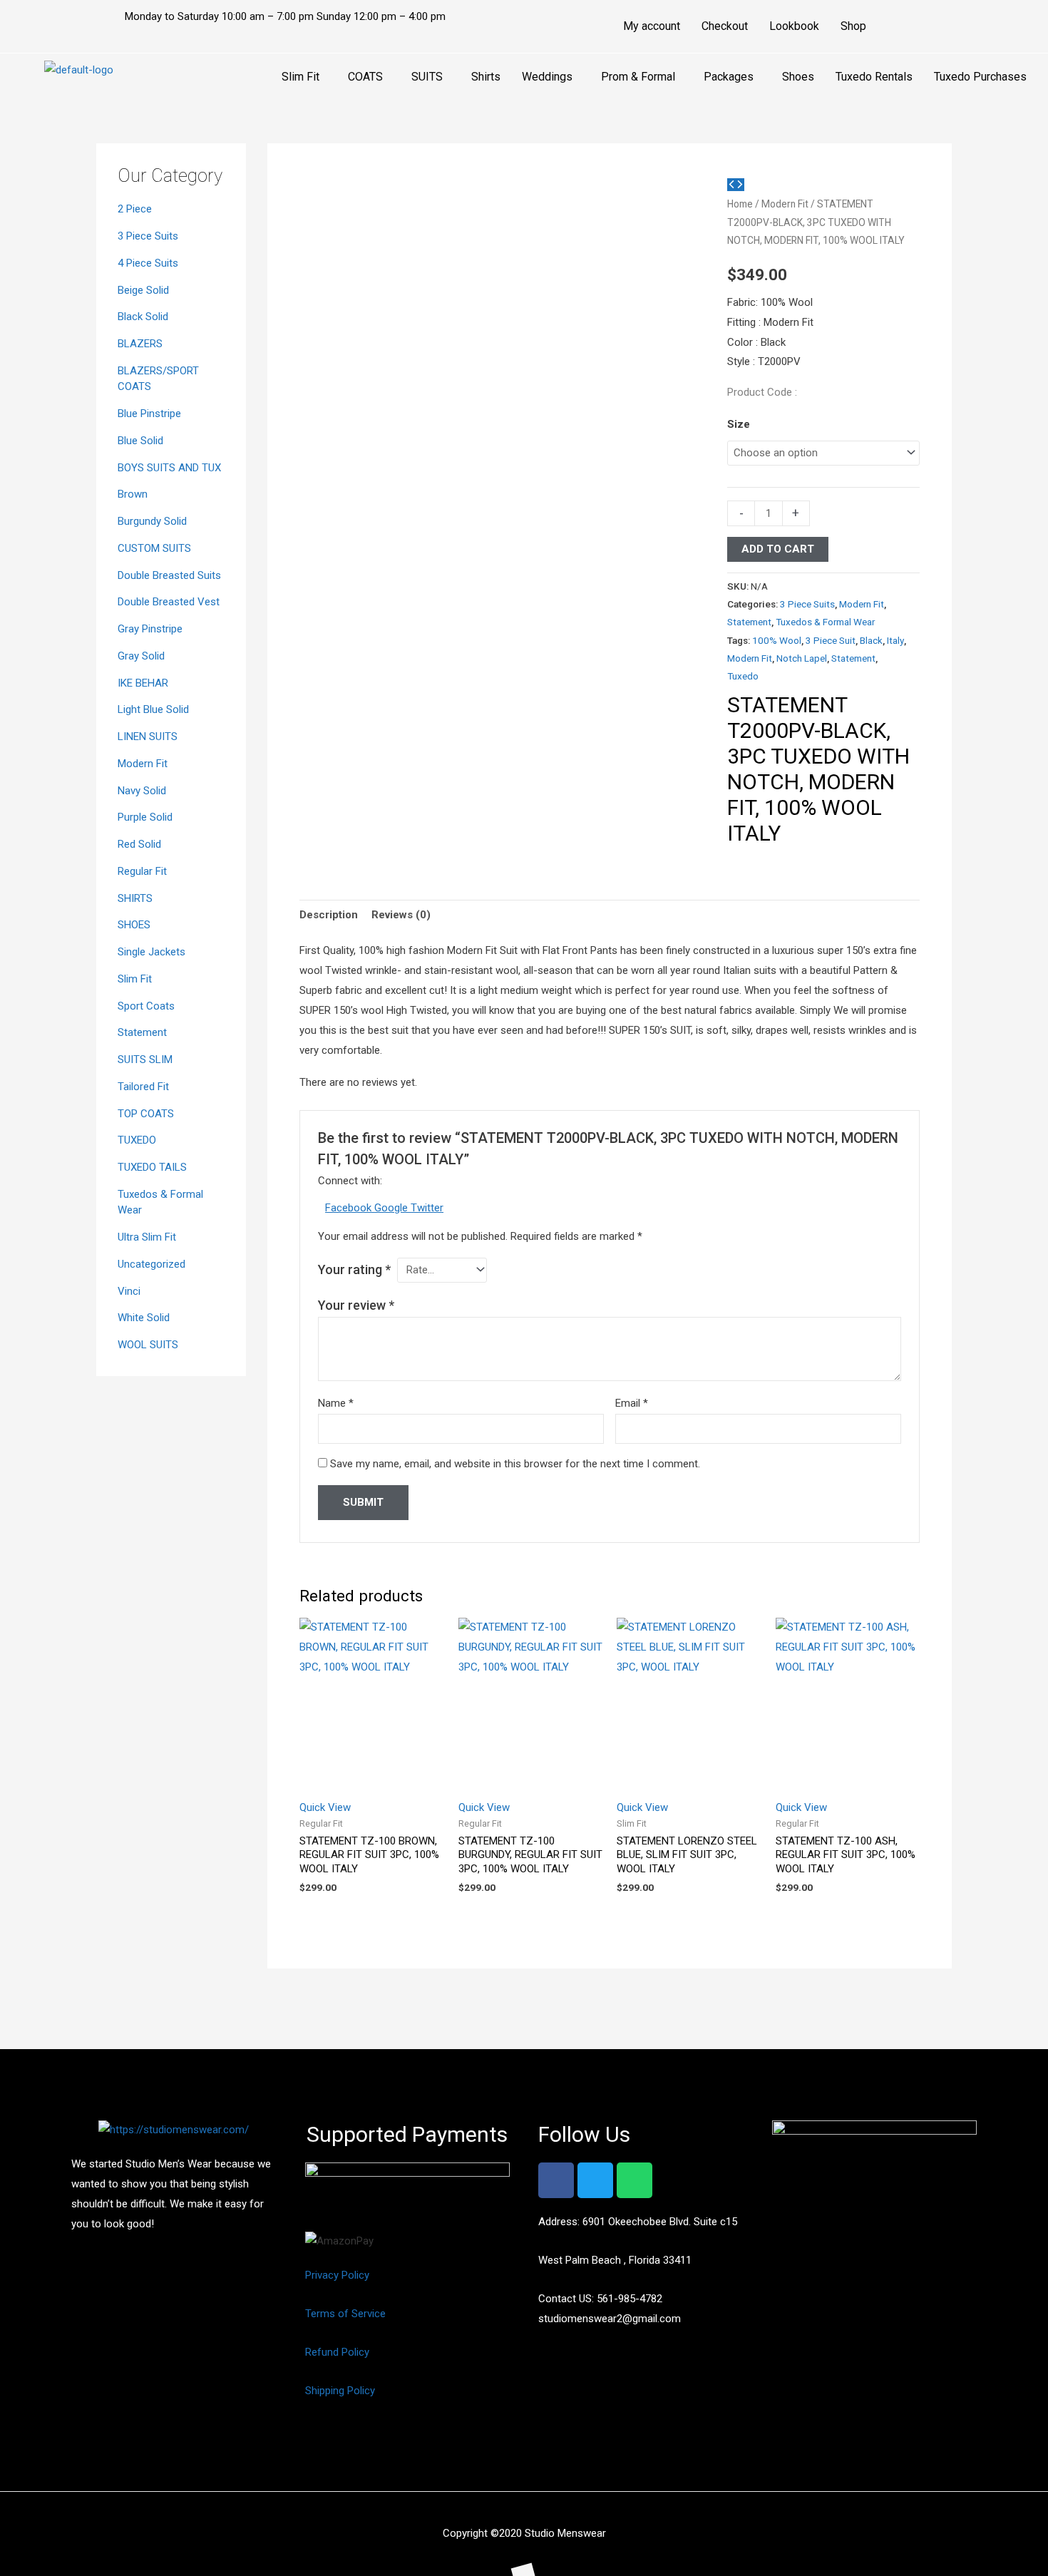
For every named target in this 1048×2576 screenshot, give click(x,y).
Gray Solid (141, 656)
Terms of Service (345, 2314)
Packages (729, 77)
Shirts (486, 77)
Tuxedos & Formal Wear (825, 622)
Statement (142, 1032)
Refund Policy (337, 2352)
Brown (133, 494)
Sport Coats (146, 1006)
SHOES (134, 925)
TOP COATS (146, 1114)
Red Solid (139, 844)
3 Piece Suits (148, 236)
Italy (895, 640)
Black (871, 640)
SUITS (427, 77)
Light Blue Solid (153, 709)
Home (740, 204)
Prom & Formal (638, 77)
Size (739, 424)
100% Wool (777, 640)
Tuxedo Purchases (980, 77)
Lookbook (794, 26)
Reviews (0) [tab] (401, 915)
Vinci (129, 1291)
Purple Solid (145, 817)
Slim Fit (300, 77)
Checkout (725, 26)
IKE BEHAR (143, 683)
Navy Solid (142, 791)
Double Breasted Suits (169, 575)
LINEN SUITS (148, 737)
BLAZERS (140, 344)
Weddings (547, 77)
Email (632, 1403)
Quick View (325, 1807)
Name (336, 1403)
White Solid (144, 1318)
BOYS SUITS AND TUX (169, 468)
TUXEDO (137, 1140)
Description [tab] (329, 915)
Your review (356, 1305)
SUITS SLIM (145, 1059)
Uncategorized (151, 1264)
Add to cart (778, 549)
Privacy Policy (337, 2275)
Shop (853, 26)
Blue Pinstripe (149, 414)
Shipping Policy (340, 2391)
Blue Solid (140, 441)
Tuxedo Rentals (874, 77)
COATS (365, 77)
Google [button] (392, 1208)
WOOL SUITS (148, 1345)
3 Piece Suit (831, 640)
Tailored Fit (143, 1087)
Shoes (798, 77)
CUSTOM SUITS (154, 548)
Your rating (354, 1269)
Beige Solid (143, 290)
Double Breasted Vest (169, 602)
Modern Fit (143, 764)
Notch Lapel (802, 658)
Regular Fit (142, 871)
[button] (304, 77)
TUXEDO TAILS (152, 1167)
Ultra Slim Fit (147, 1237)
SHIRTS (135, 898)
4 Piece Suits (148, 263)
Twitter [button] (427, 1208)
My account (652, 26)
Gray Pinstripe (150, 629)
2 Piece (135, 209)
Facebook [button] (350, 1208)
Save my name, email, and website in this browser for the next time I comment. (515, 1464)
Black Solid (143, 317)
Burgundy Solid (152, 521)
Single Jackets (151, 952)
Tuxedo (743, 676)
